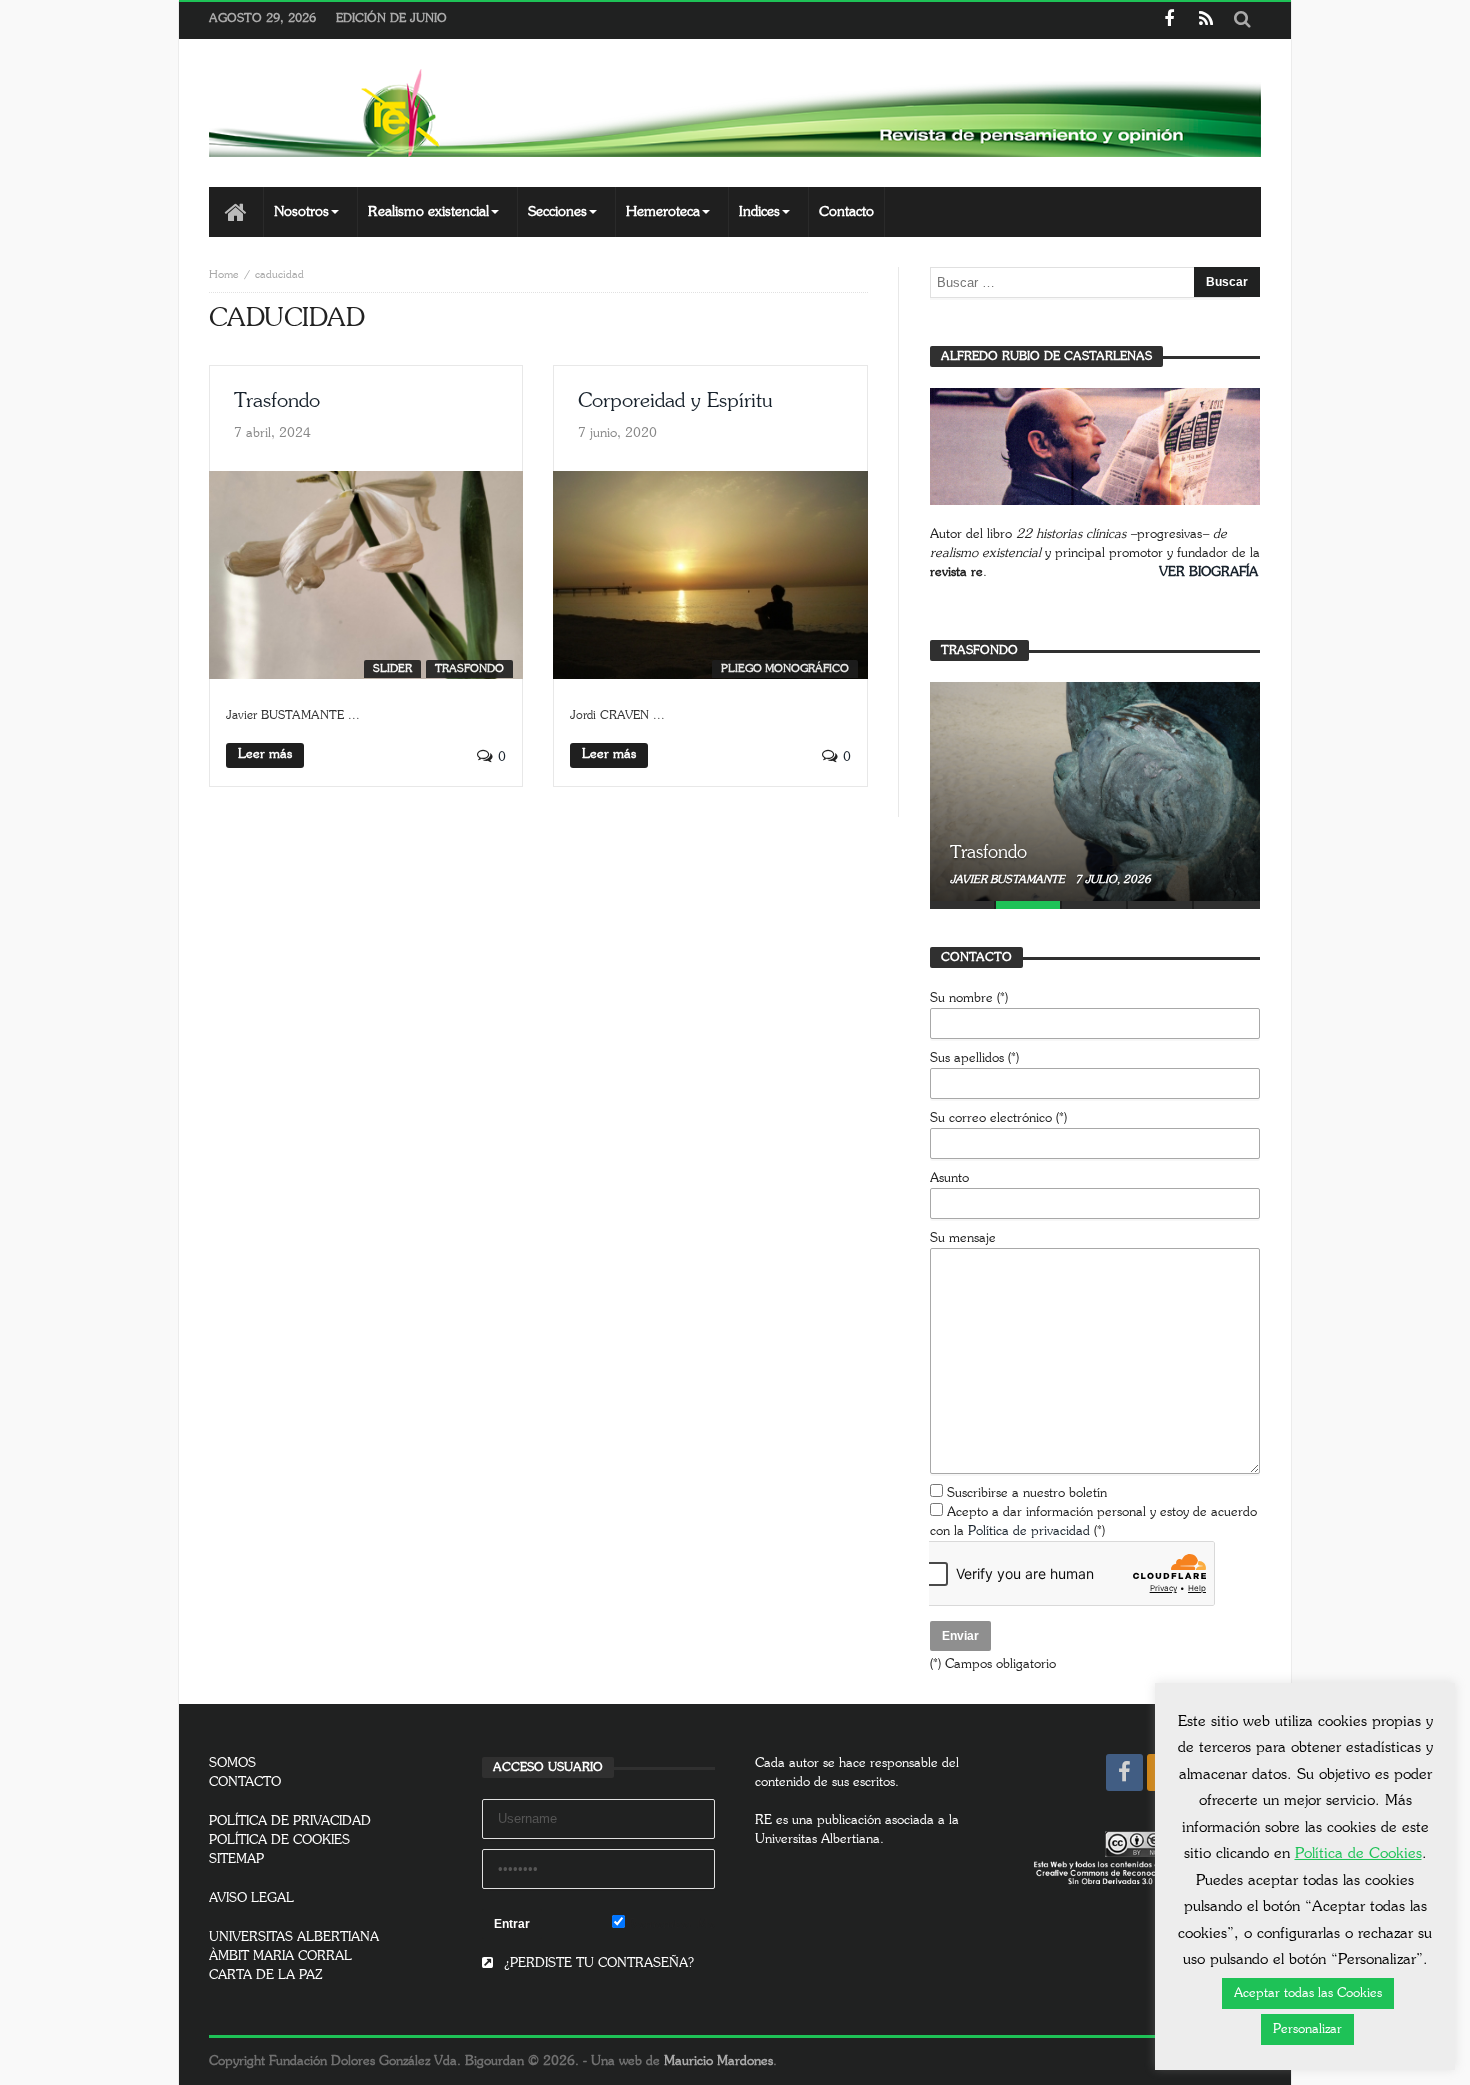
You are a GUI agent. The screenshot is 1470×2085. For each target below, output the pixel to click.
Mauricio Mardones (718, 2061)
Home (224, 274)
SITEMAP (236, 1859)
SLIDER (392, 668)
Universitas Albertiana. (819, 1839)
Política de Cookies (1358, 1853)
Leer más (265, 754)
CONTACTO (245, 1782)
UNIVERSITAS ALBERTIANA (294, 1937)
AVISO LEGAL (251, 1898)
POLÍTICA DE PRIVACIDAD (290, 1821)
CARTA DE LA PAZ (266, 1975)
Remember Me (670, 1924)
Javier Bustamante (1009, 879)
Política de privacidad (1029, 1531)
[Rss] (1205, 20)
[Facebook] (1168, 20)
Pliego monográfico (785, 668)
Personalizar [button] (1307, 2029)
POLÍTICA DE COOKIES (279, 1840)
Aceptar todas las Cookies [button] (1308, 1993)
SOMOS (232, 1763)
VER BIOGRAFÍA (1208, 572)
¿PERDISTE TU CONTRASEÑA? (597, 1963)
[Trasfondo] (1095, 791)
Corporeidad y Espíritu (675, 401)
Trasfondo (277, 401)
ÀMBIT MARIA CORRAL (280, 1956)
